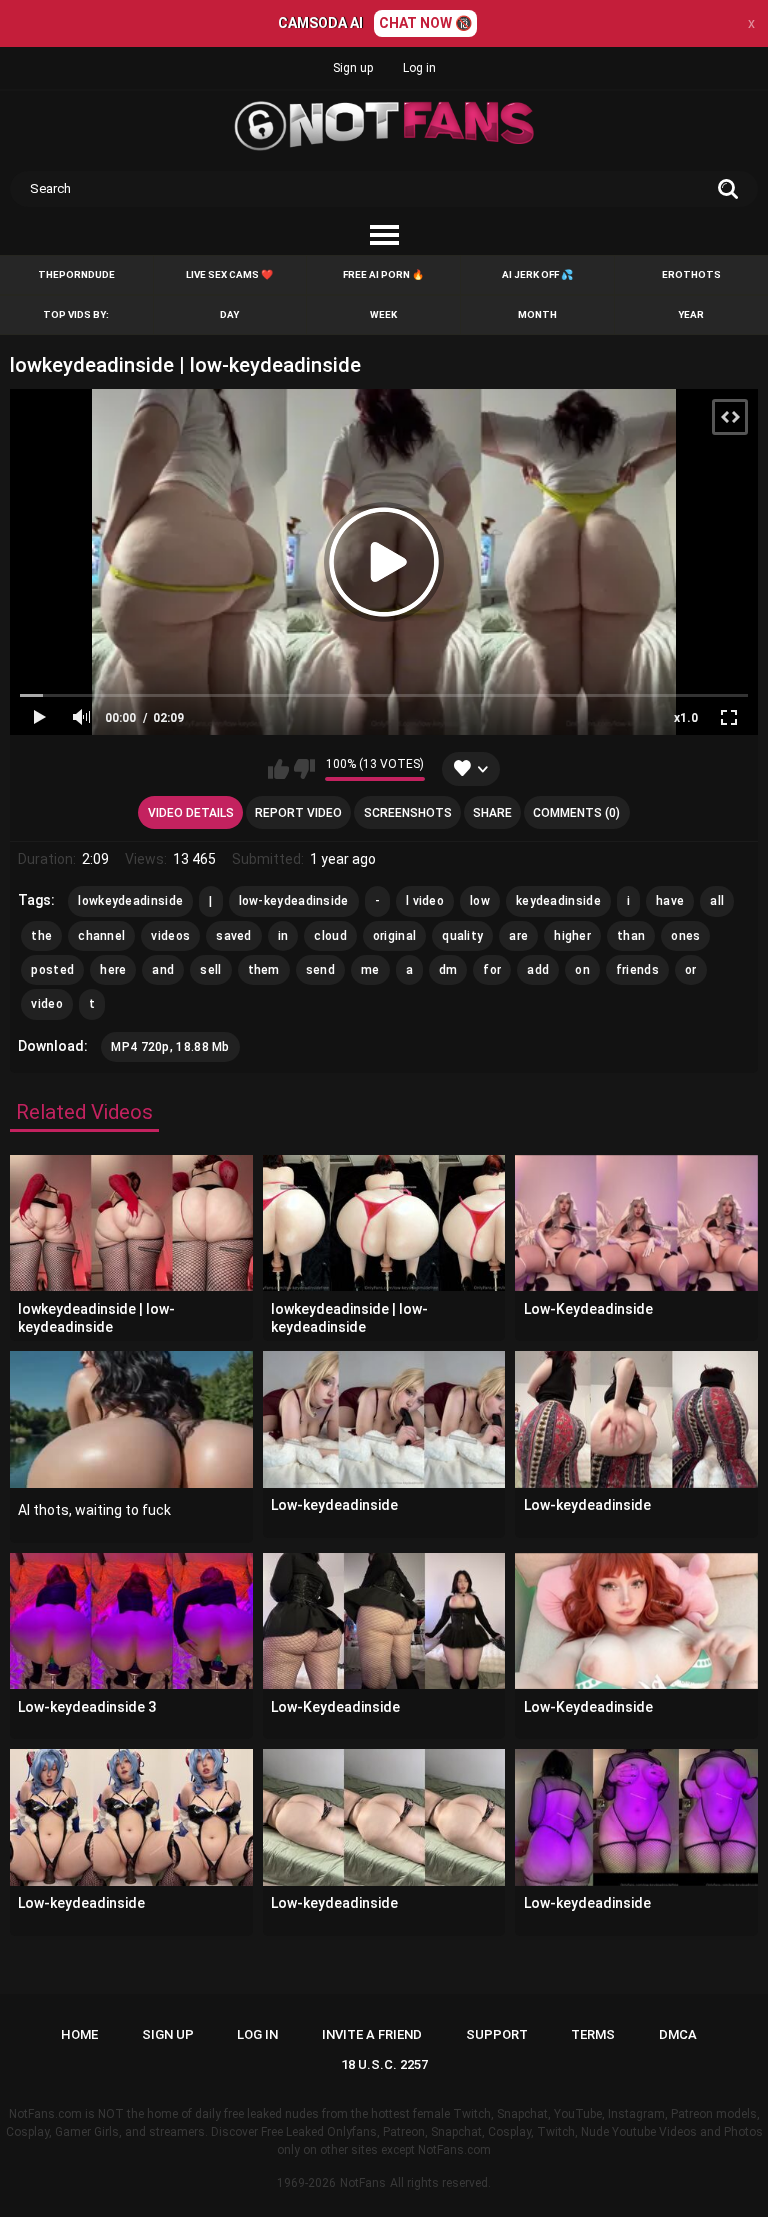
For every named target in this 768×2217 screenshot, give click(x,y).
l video (425, 901)
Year (691, 314)
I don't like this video (304, 769)
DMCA (678, 2034)
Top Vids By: (76, 314)
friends (637, 970)
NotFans (363, 2183)
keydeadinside (558, 901)
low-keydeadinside (294, 901)
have (670, 901)
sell (210, 970)
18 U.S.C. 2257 (384, 2064)
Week (383, 314)
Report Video (298, 813)
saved (234, 936)
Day (229, 314)
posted (52, 970)
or (691, 970)
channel (101, 936)
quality (462, 936)
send (320, 970)
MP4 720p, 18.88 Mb (170, 1047)
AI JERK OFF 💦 (537, 274)
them (264, 970)
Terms (593, 2034)
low (480, 901)
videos (170, 936)
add (538, 970)
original (394, 936)
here (113, 970)
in (283, 936)
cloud (330, 936)
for (492, 970)
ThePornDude (76, 274)
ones (685, 936)
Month (537, 314)
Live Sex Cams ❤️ (229, 274)
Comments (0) (576, 813)
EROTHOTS (691, 274)
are (518, 936)
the (41, 936)
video (47, 1004)
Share (492, 813)
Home (79, 2034)
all (717, 901)
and (163, 970)
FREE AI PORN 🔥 (383, 274)
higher (572, 936)
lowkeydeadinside (130, 901)
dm (448, 970)
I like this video (278, 769)
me (370, 970)
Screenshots (408, 813)
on (582, 970)
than (631, 936)
